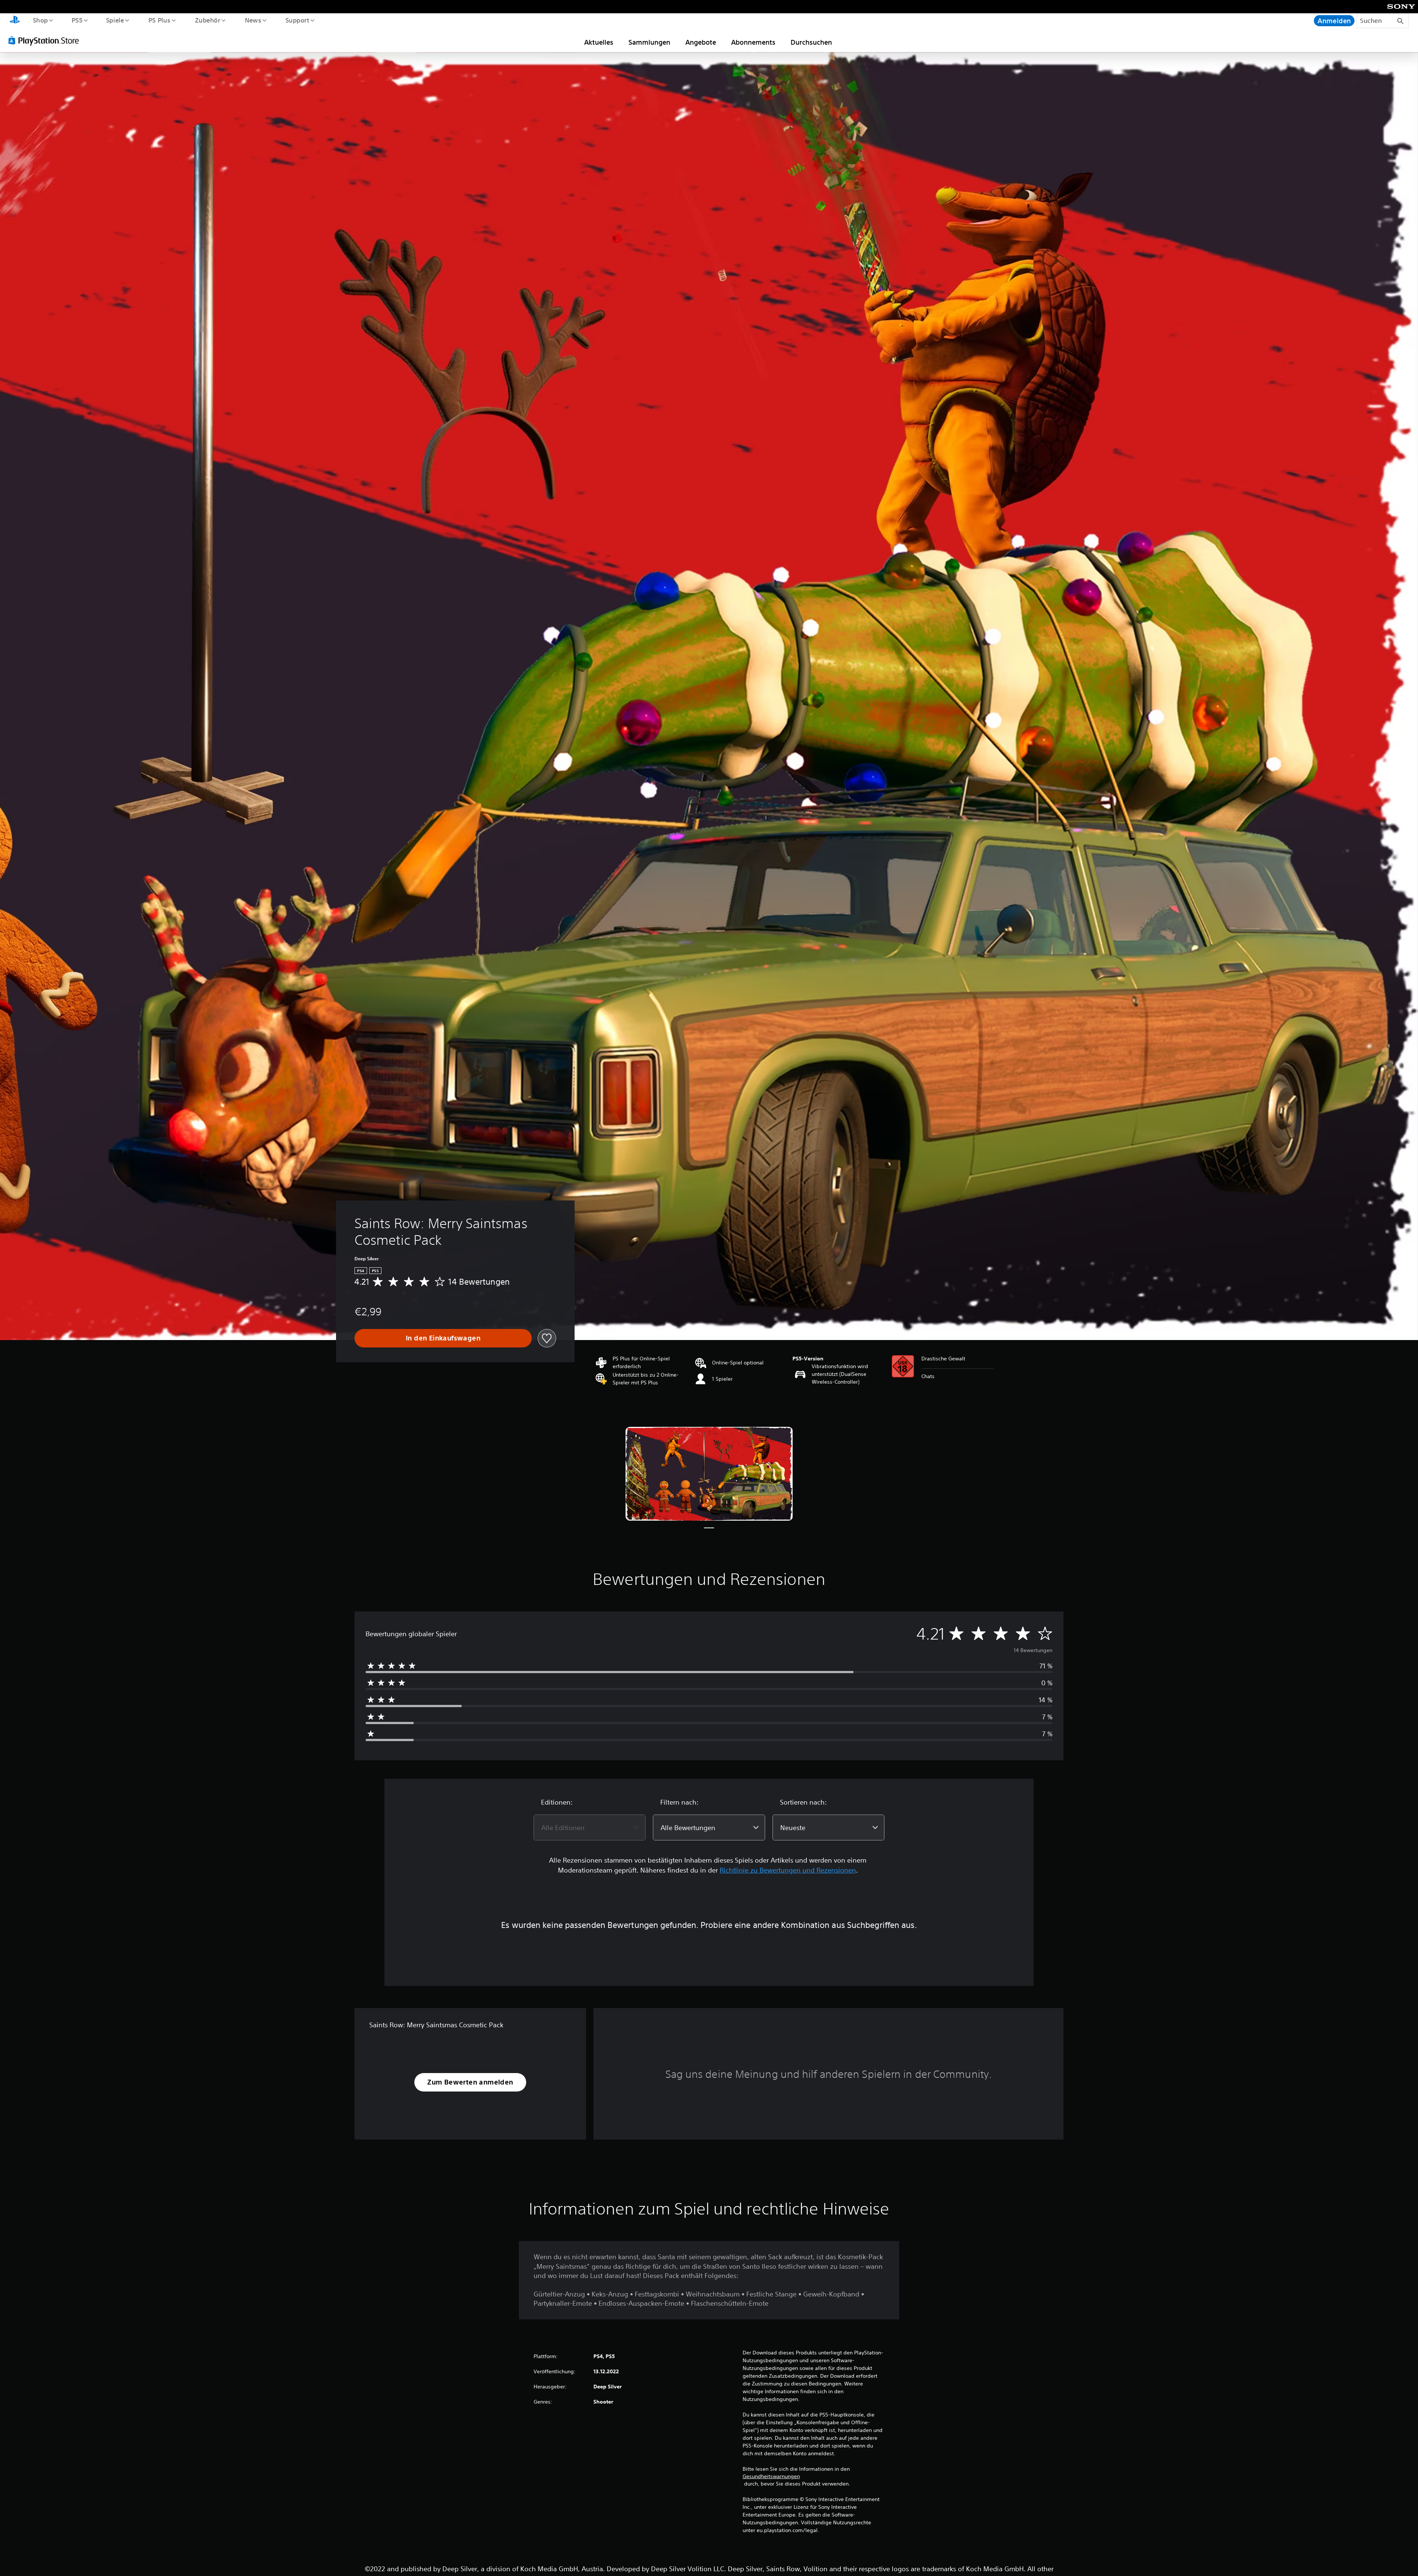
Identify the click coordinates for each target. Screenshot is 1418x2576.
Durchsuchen (811, 42)
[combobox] (590, 1827)
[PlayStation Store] (46, 40)
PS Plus (159, 20)
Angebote (701, 42)
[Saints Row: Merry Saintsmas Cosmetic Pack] (709, 1474)
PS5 (77, 20)
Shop (40, 20)
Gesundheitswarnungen (771, 2476)
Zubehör (207, 20)
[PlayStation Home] (15, 21)
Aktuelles (599, 42)
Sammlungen (649, 42)
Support (297, 20)
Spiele (115, 20)
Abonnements (753, 42)
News (253, 20)
